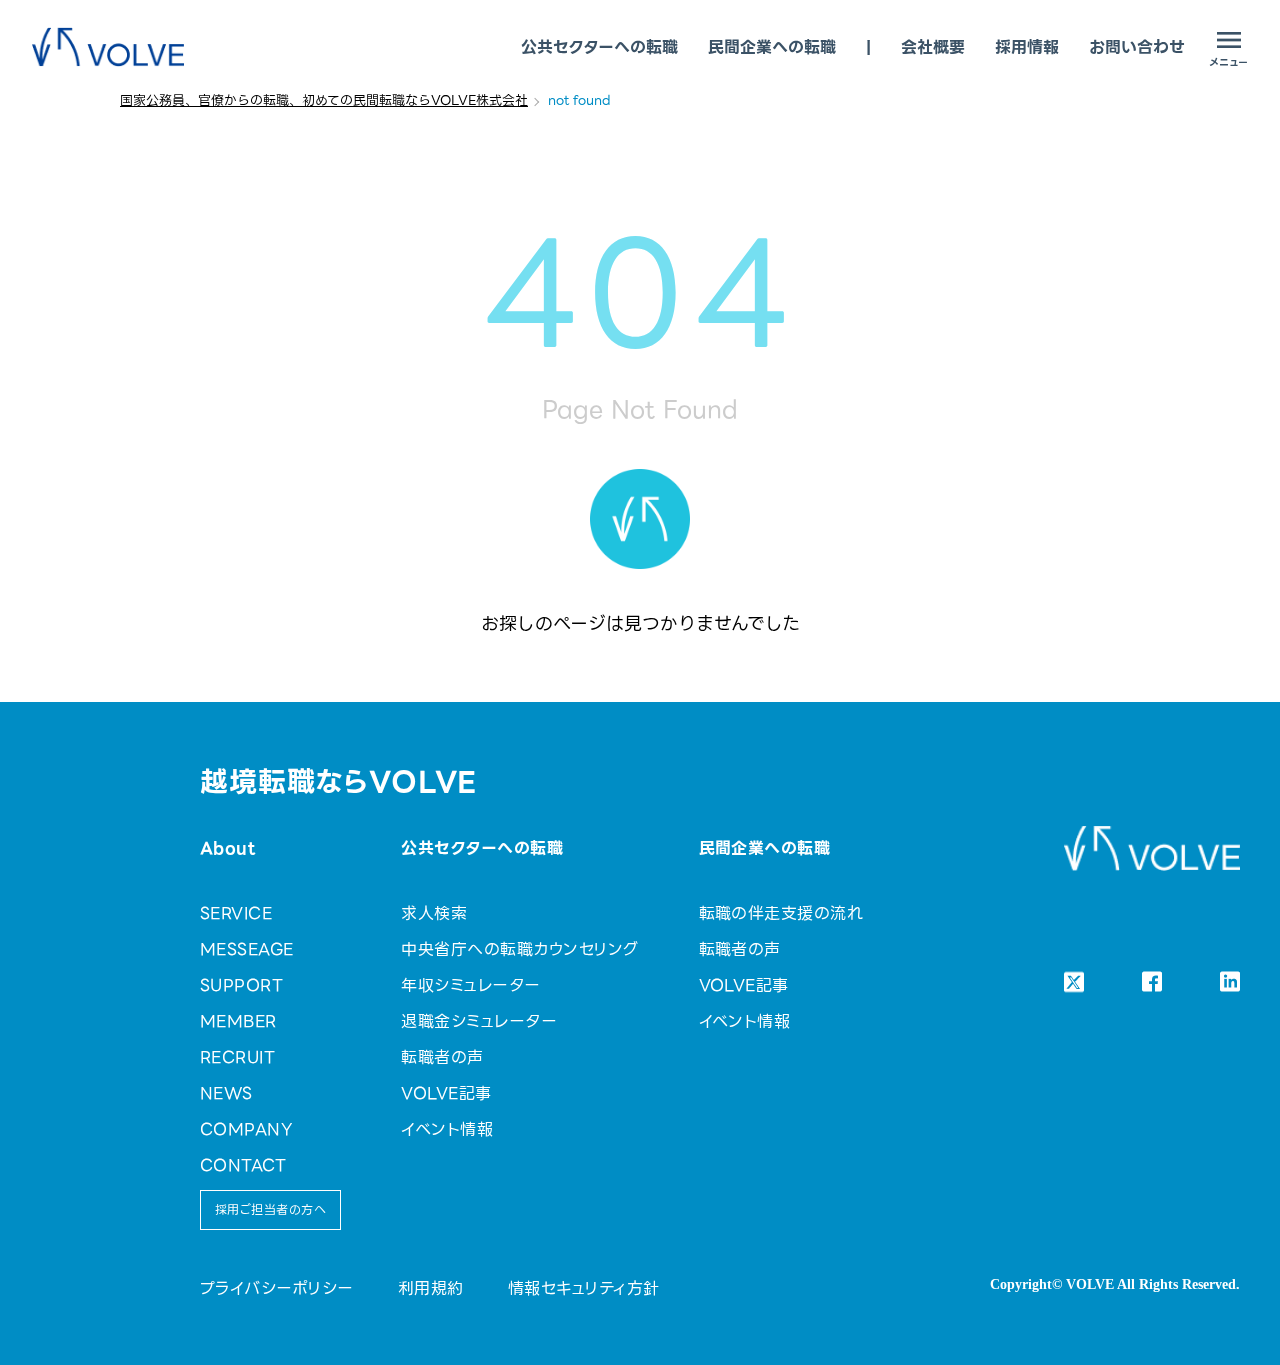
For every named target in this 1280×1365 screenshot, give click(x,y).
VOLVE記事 (446, 1093)
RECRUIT (237, 1057)
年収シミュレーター (470, 985)
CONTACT (243, 1165)
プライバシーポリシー (277, 1288)
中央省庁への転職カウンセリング (519, 949)
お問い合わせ (1137, 47)
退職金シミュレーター (479, 1021)
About (227, 848)
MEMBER (238, 1021)
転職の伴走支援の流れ (781, 913)
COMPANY (246, 1129)
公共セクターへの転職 (599, 47)
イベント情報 (447, 1129)
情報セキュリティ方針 (584, 1288)
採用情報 (1027, 47)
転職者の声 (442, 1057)
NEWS (226, 1093)
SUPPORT (241, 985)
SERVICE (236, 913)
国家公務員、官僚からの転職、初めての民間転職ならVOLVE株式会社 (324, 100)
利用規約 (431, 1288)
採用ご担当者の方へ (270, 1209)
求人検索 (434, 913)
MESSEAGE (247, 949)
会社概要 (933, 47)
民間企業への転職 (772, 47)
